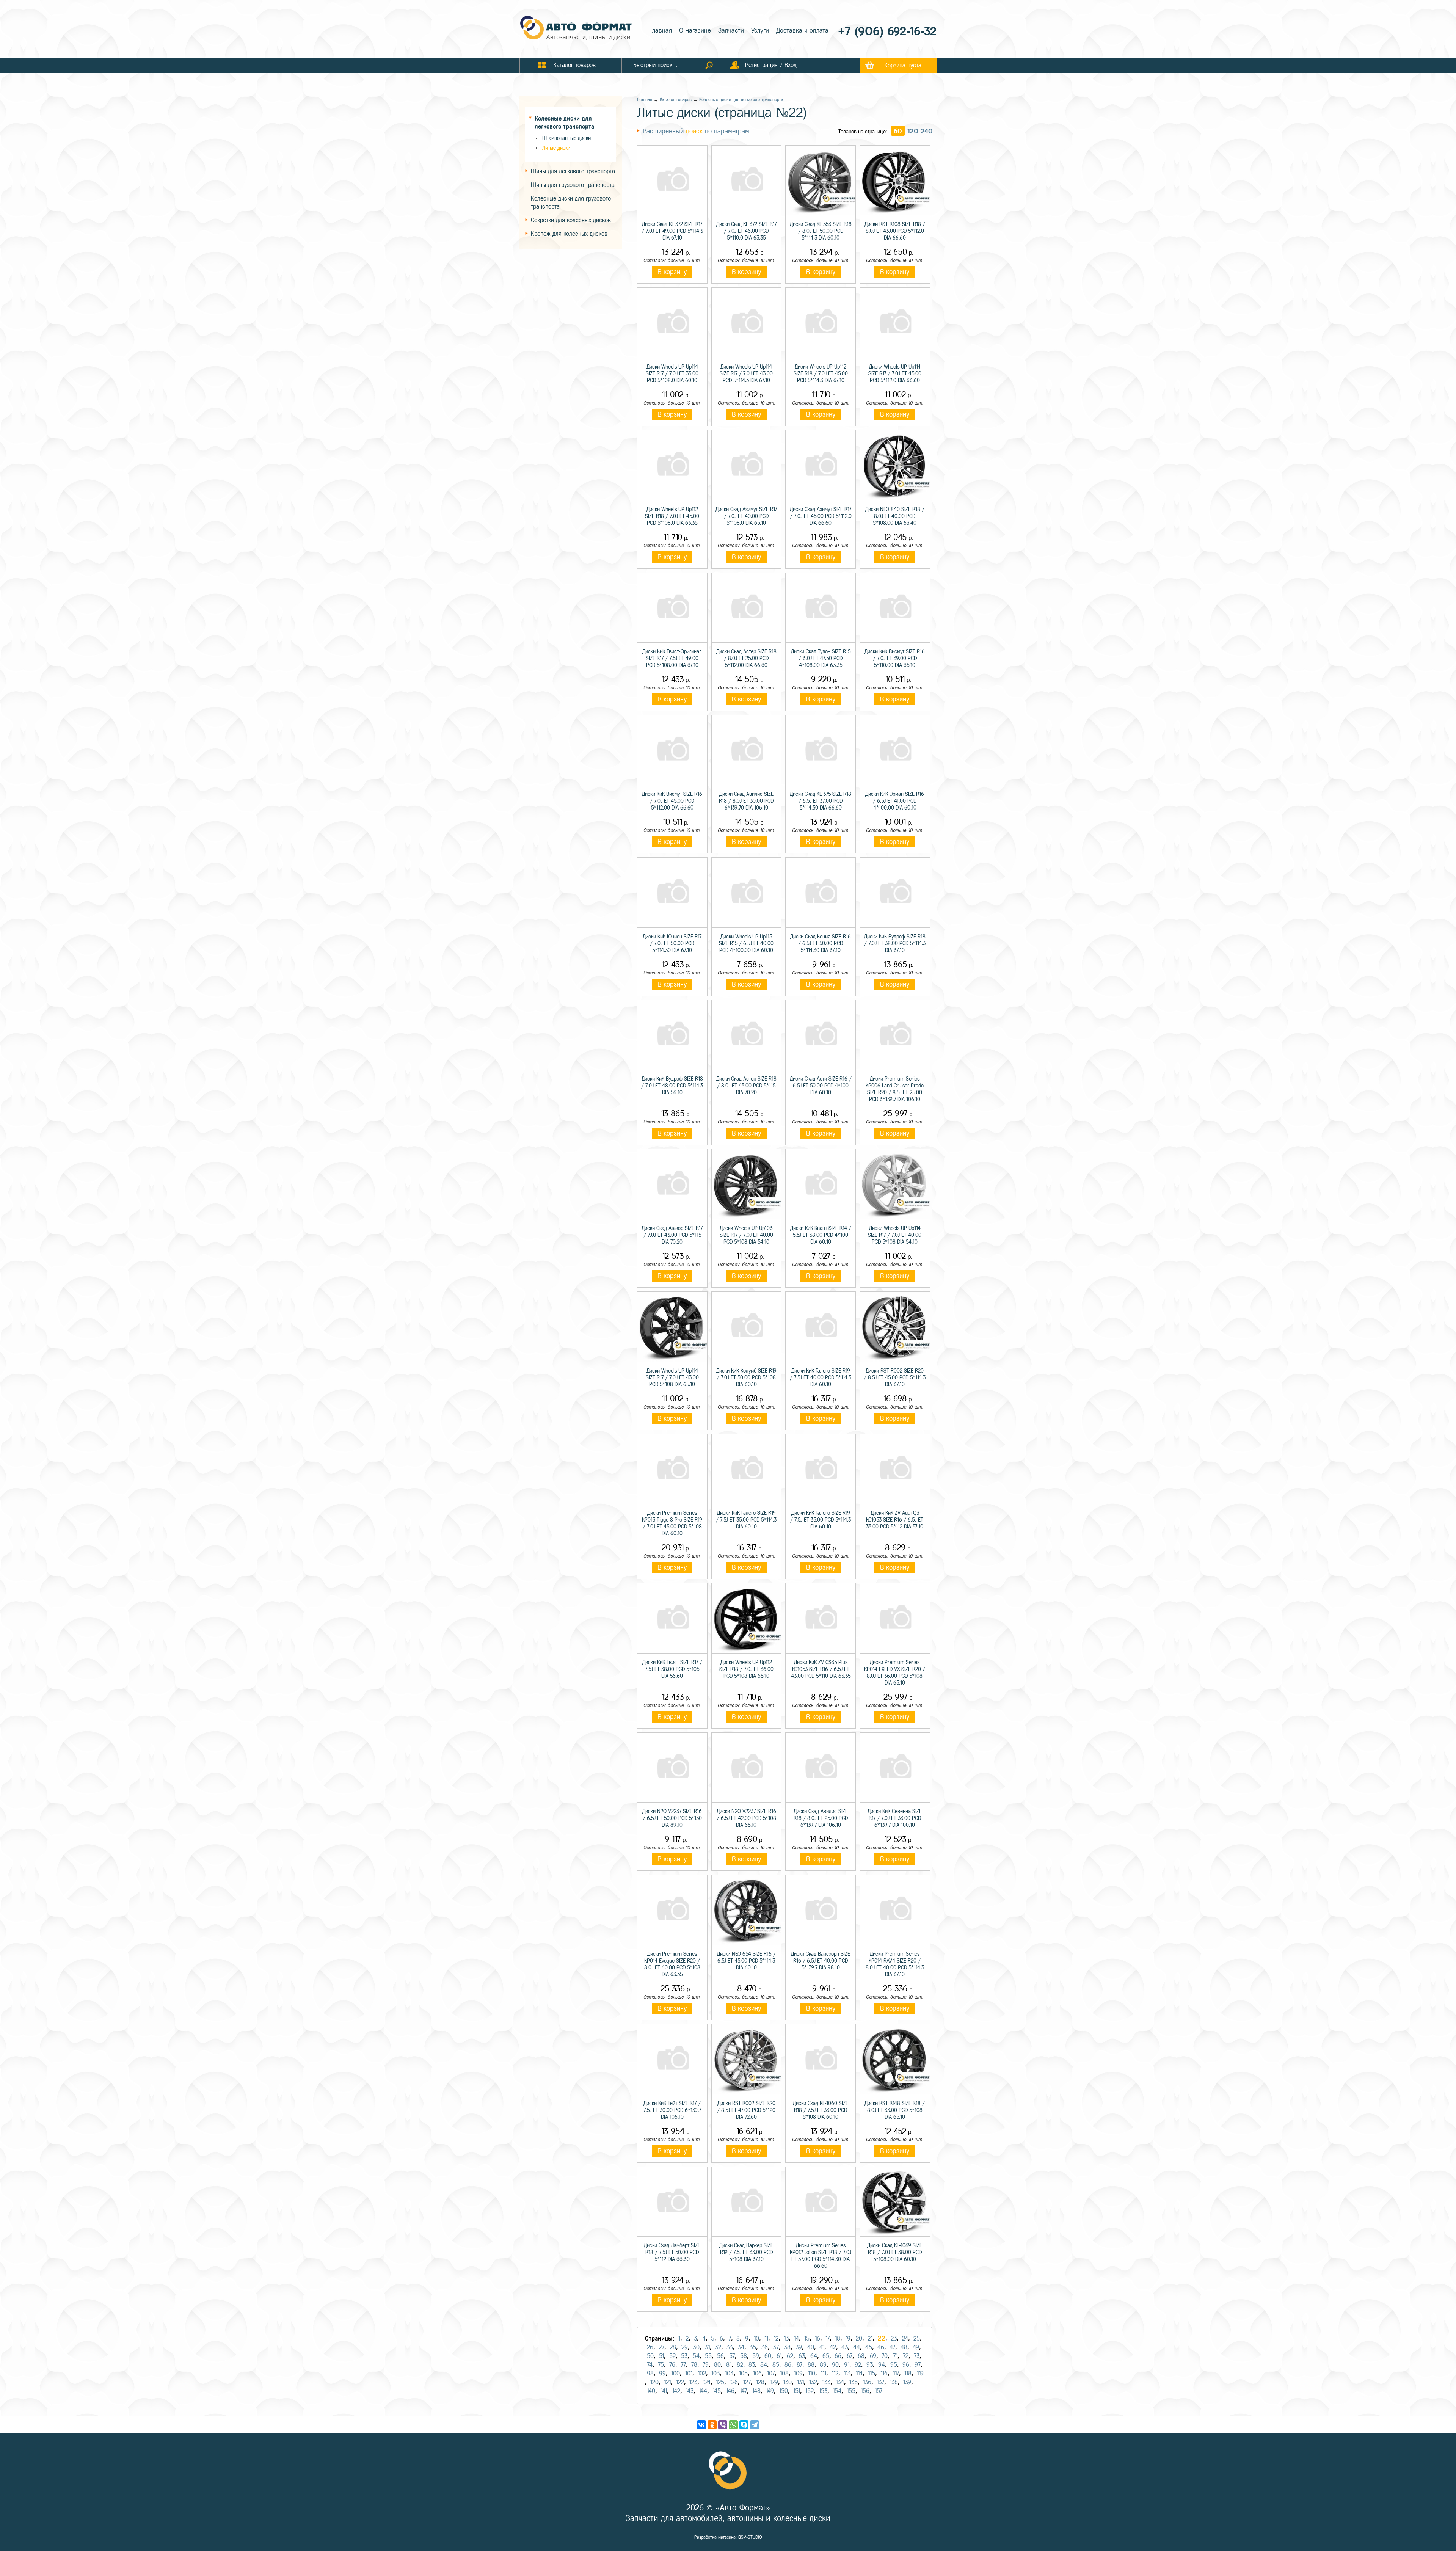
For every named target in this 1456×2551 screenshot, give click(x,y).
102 (702, 2373)
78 (694, 2365)
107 (771, 2373)
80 (717, 2365)
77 (683, 2365)
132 (813, 2382)
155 (851, 2391)
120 (913, 131)
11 (766, 2338)
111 (823, 2373)
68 (861, 2356)
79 (706, 2365)
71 (895, 2356)
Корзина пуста (903, 65)
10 (756, 2338)
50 (650, 2356)
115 (872, 2373)
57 (732, 2356)
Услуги (760, 31)
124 (707, 2382)
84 (764, 2365)
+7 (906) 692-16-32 (887, 31)
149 (770, 2391)
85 (776, 2365)
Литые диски (556, 148)
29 (685, 2347)
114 (859, 2373)
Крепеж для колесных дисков (569, 234)
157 (879, 2391)
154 (837, 2391)
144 (703, 2391)
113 (847, 2373)
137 (880, 2382)
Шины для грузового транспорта (573, 185)
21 (870, 2338)
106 (757, 2373)
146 (730, 2391)
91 (847, 2365)
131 (800, 2382)
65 (826, 2356)
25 (917, 2338)
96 (906, 2365)
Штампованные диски (566, 138)
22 (882, 2338)
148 (756, 2391)
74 (650, 2365)
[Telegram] (755, 2425)
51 (661, 2356)
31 (707, 2347)
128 (760, 2382)
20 (859, 2338)
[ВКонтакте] (701, 2425)
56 (720, 2356)
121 (667, 2382)
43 (845, 2347)
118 (908, 2373)
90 (835, 2365)
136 (867, 2382)
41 (822, 2347)
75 (661, 2365)
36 (765, 2347)
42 (833, 2347)
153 (823, 2391)
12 (776, 2338)
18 (838, 2338)
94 (882, 2365)
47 (892, 2347)
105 (743, 2373)
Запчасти (731, 31)
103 (715, 2373)
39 (799, 2347)
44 (857, 2347)
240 (927, 131)
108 (784, 2373)
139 (907, 2382)
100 (675, 2373)
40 (811, 2347)
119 (920, 2373)
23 (894, 2338)
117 (896, 2373)
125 (720, 2382)
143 (690, 2391)
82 (740, 2365)
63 (802, 2356)
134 (840, 2382)
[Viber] (723, 2425)
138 (894, 2382)
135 (854, 2382)
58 (744, 2356)
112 (835, 2373)
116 (884, 2373)
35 (753, 2347)
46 (881, 2347)
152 (810, 2391)
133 (826, 2382)
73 (917, 2356)
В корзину (672, 272)
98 (650, 2373)
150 (784, 2391)
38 (787, 2347)
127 (747, 2382)
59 (756, 2356)
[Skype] (744, 2425)
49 (916, 2347)
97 (918, 2365)
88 (811, 2365)
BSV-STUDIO (750, 2537)
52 (672, 2356)
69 (873, 2356)
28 (673, 2347)
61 (779, 2356)
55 (708, 2356)
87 (799, 2365)
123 (693, 2382)
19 (848, 2338)
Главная (661, 31)
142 (676, 2391)
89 (823, 2365)
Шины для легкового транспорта (573, 171)
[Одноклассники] (712, 2425)
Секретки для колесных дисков (571, 220)
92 (858, 2365)
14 (796, 2338)
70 (885, 2356)
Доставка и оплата (802, 31)
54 (696, 2356)
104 (729, 2373)
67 (850, 2356)
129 (774, 2382)
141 (664, 2391)
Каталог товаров (676, 100)
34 (741, 2347)
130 (788, 2382)
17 (828, 2338)
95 (894, 2365)
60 (898, 131)
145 (717, 2391)
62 (790, 2356)
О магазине (695, 31)
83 (752, 2365)
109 (798, 2373)
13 (786, 2338)
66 (838, 2356)
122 (680, 2382)
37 (776, 2347)
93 (870, 2365)
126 (734, 2382)
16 (817, 2338)
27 (661, 2347)
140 (651, 2391)
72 (906, 2356)
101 (689, 2373)
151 (797, 2391)
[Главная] (576, 29)
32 (718, 2347)
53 (684, 2356)
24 (905, 2338)
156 (865, 2391)
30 (696, 2347)
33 (730, 2347)
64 (814, 2356)
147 (743, 2391)
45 (869, 2347)
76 (672, 2365)
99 (662, 2373)
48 (904, 2347)
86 (788, 2365)
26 (650, 2347)
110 (812, 2373)
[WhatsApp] (733, 2425)
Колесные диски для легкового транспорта (741, 100)
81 (729, 2365)
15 (807, 2338)
